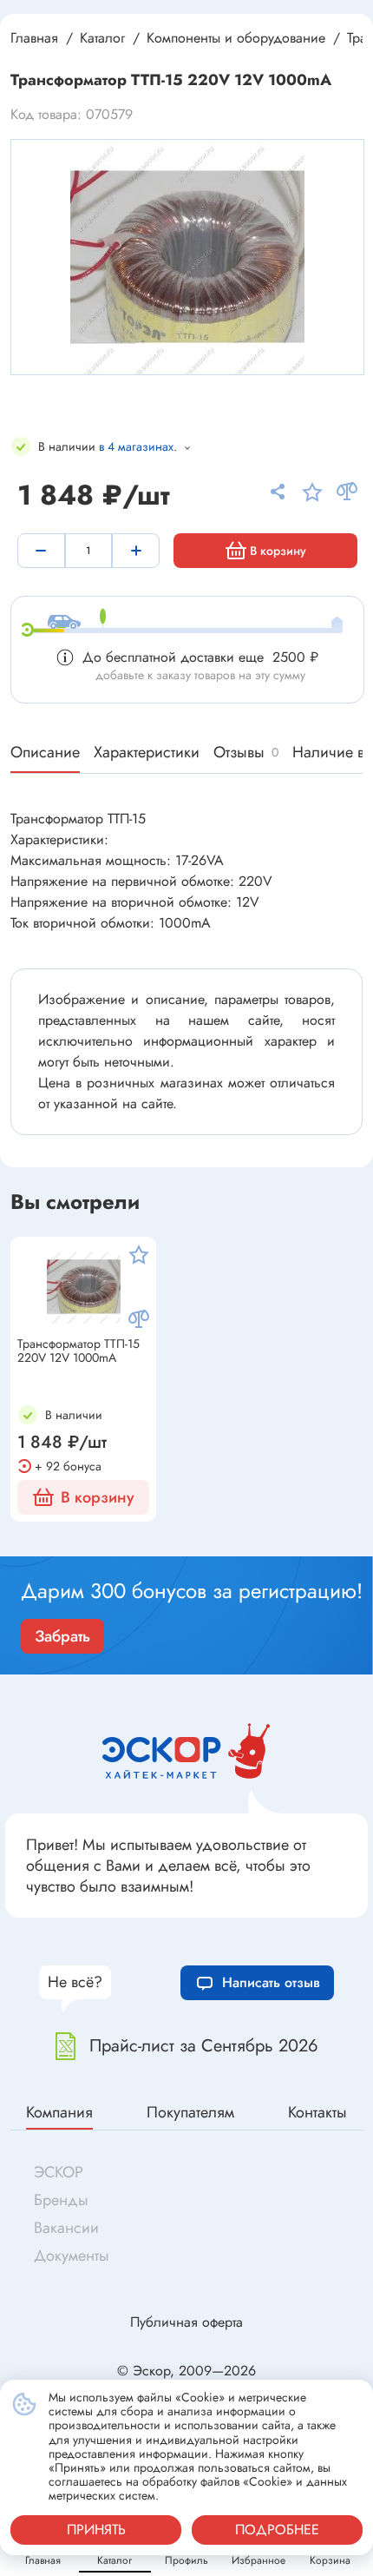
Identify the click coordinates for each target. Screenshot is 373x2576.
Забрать (62, 1636)
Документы (72, 2256)
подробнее (277, 2530)
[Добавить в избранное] (139, 1254)
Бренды (61, 2200)
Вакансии (66, 2228)
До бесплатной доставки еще (200, 657)
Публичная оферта (186, 2322)
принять (96, 2530)
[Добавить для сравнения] (139, 1319)
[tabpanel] (187, 257)
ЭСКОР (59, 2172)
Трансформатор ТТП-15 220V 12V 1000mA (79, 1351)
